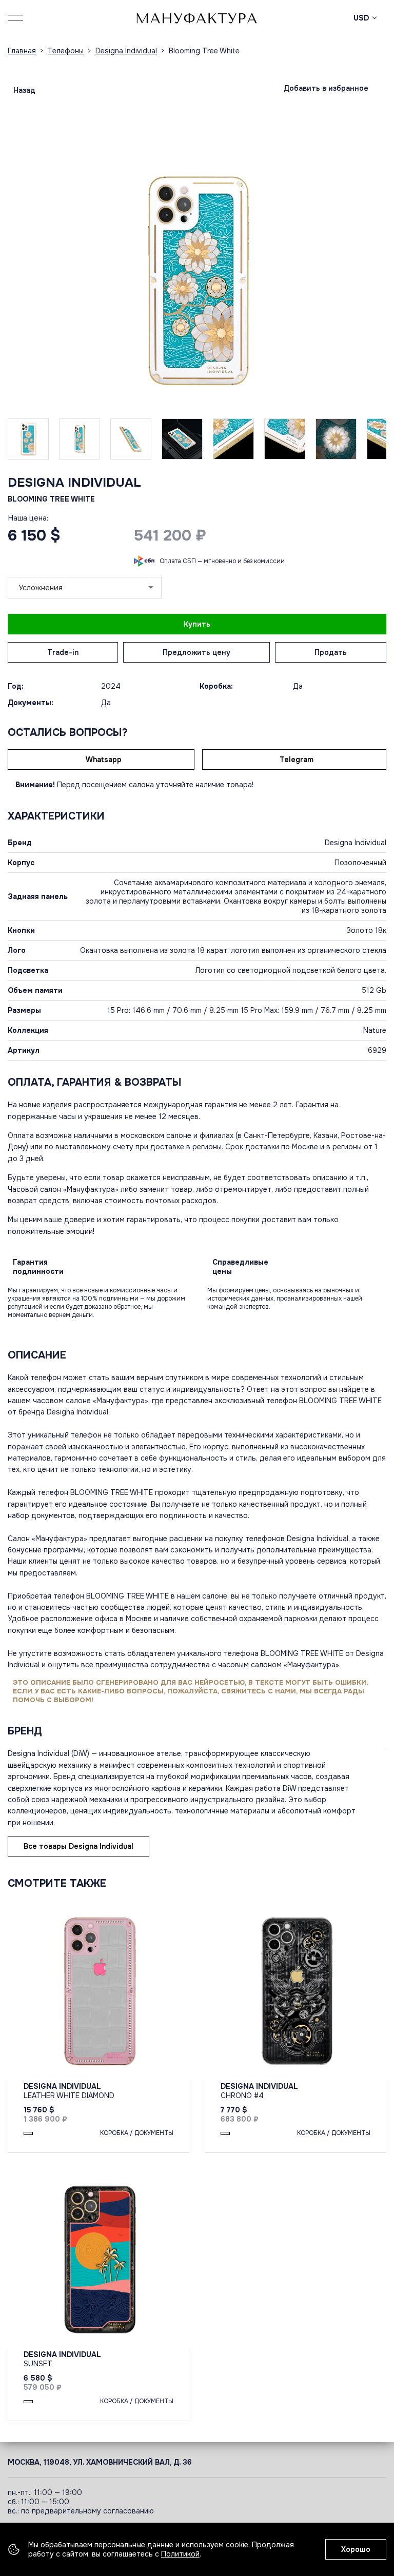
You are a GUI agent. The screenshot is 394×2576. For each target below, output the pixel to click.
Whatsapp (104, 760)
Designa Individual (74, 483)
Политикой (180, 2554)
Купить (197, 624)
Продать (331, 652)
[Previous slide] (33, 280)
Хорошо (356, 2549)
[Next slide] (361, 280)
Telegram (297, 760)
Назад (24, 90)
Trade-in (63, 652)
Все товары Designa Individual (78, 1846)
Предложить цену (196, 652)
